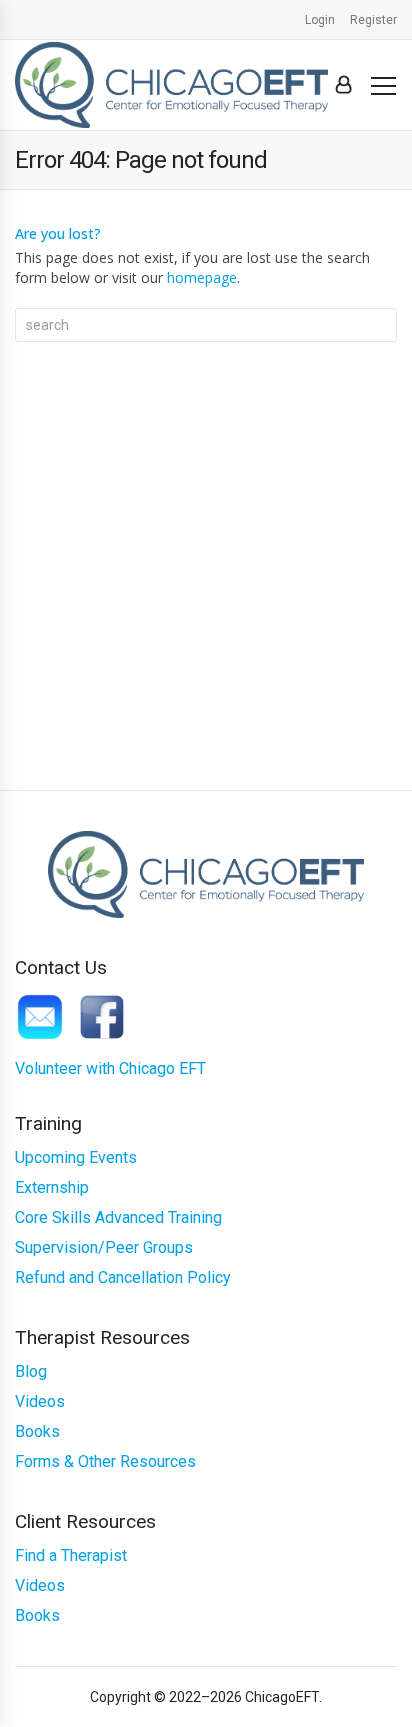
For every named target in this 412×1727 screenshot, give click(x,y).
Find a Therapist (71, 1555)
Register (373, 20)
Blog (31, 1371)
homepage (202, 277)
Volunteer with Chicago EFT (110, 1068)
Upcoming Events (76, 1157)
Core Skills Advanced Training (118, 1217)
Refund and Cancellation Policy (123, 1277)
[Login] (343, 85)
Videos (40, 1401)
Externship (52, 1187)
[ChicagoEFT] (171, 85)
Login (320, 20)
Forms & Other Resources (105, 1461)
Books (37, 1431)
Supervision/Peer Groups (104, 1247)
